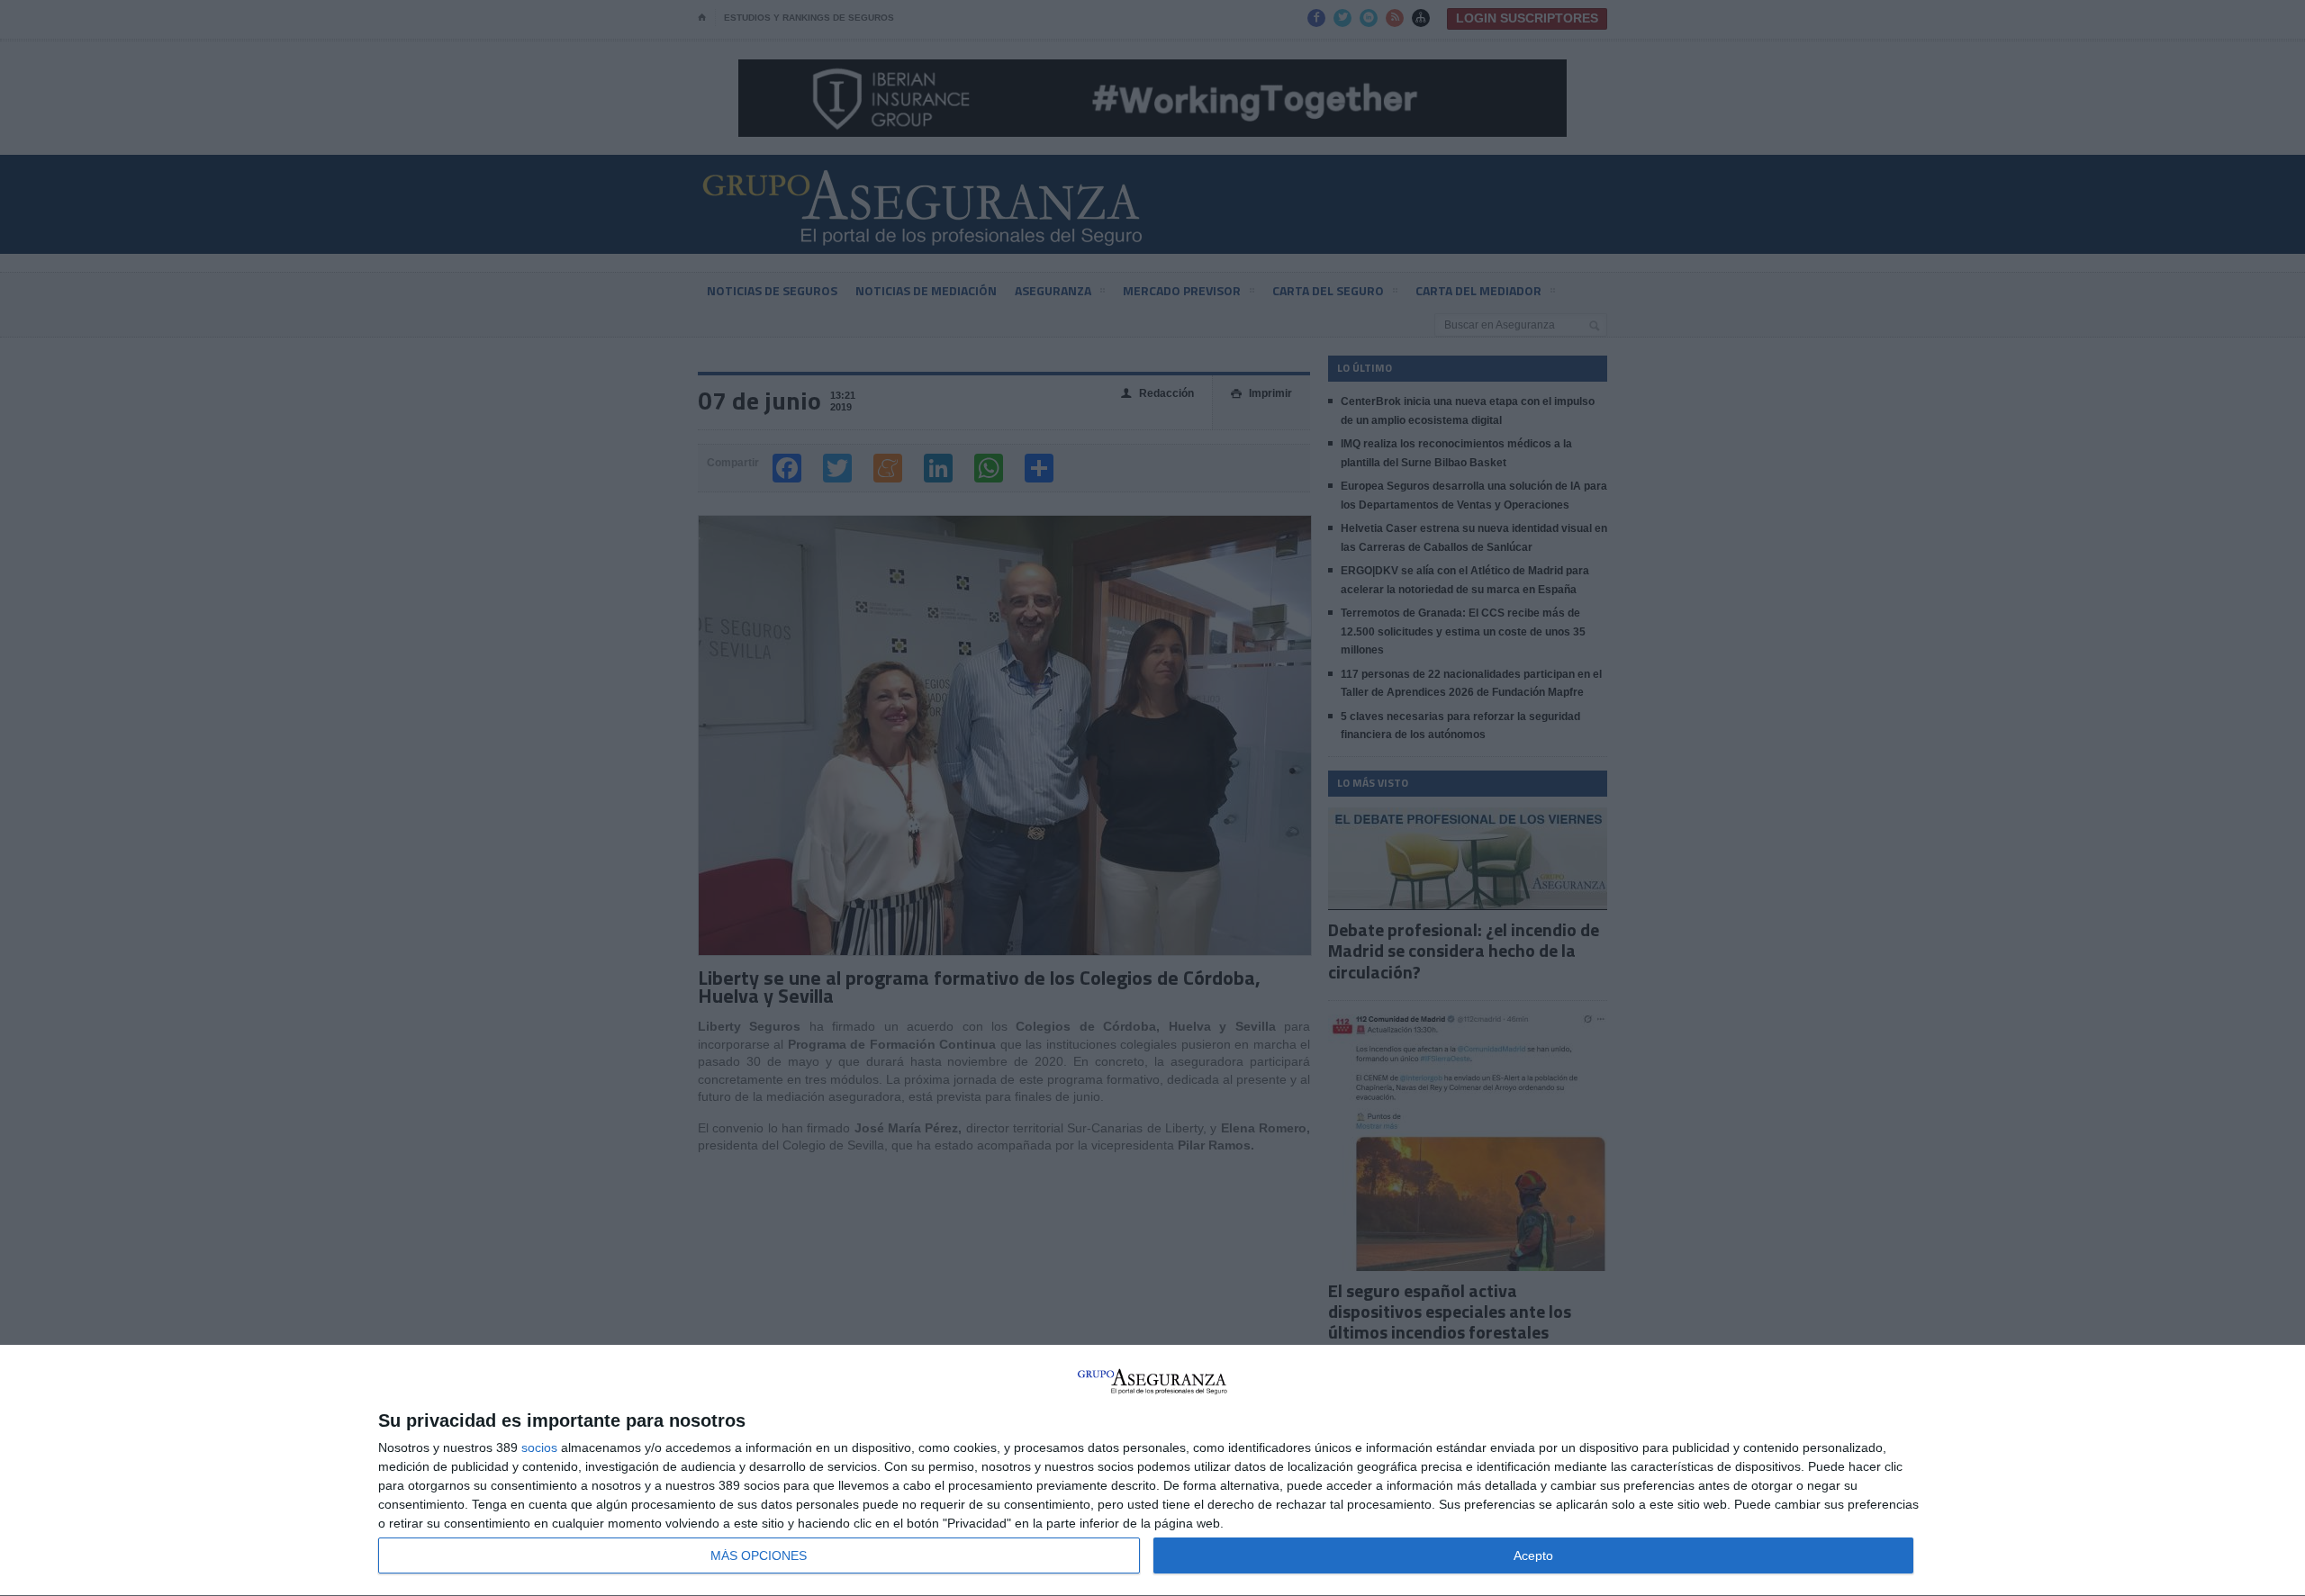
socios (539, 1447)
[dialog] (1152, 1471)
